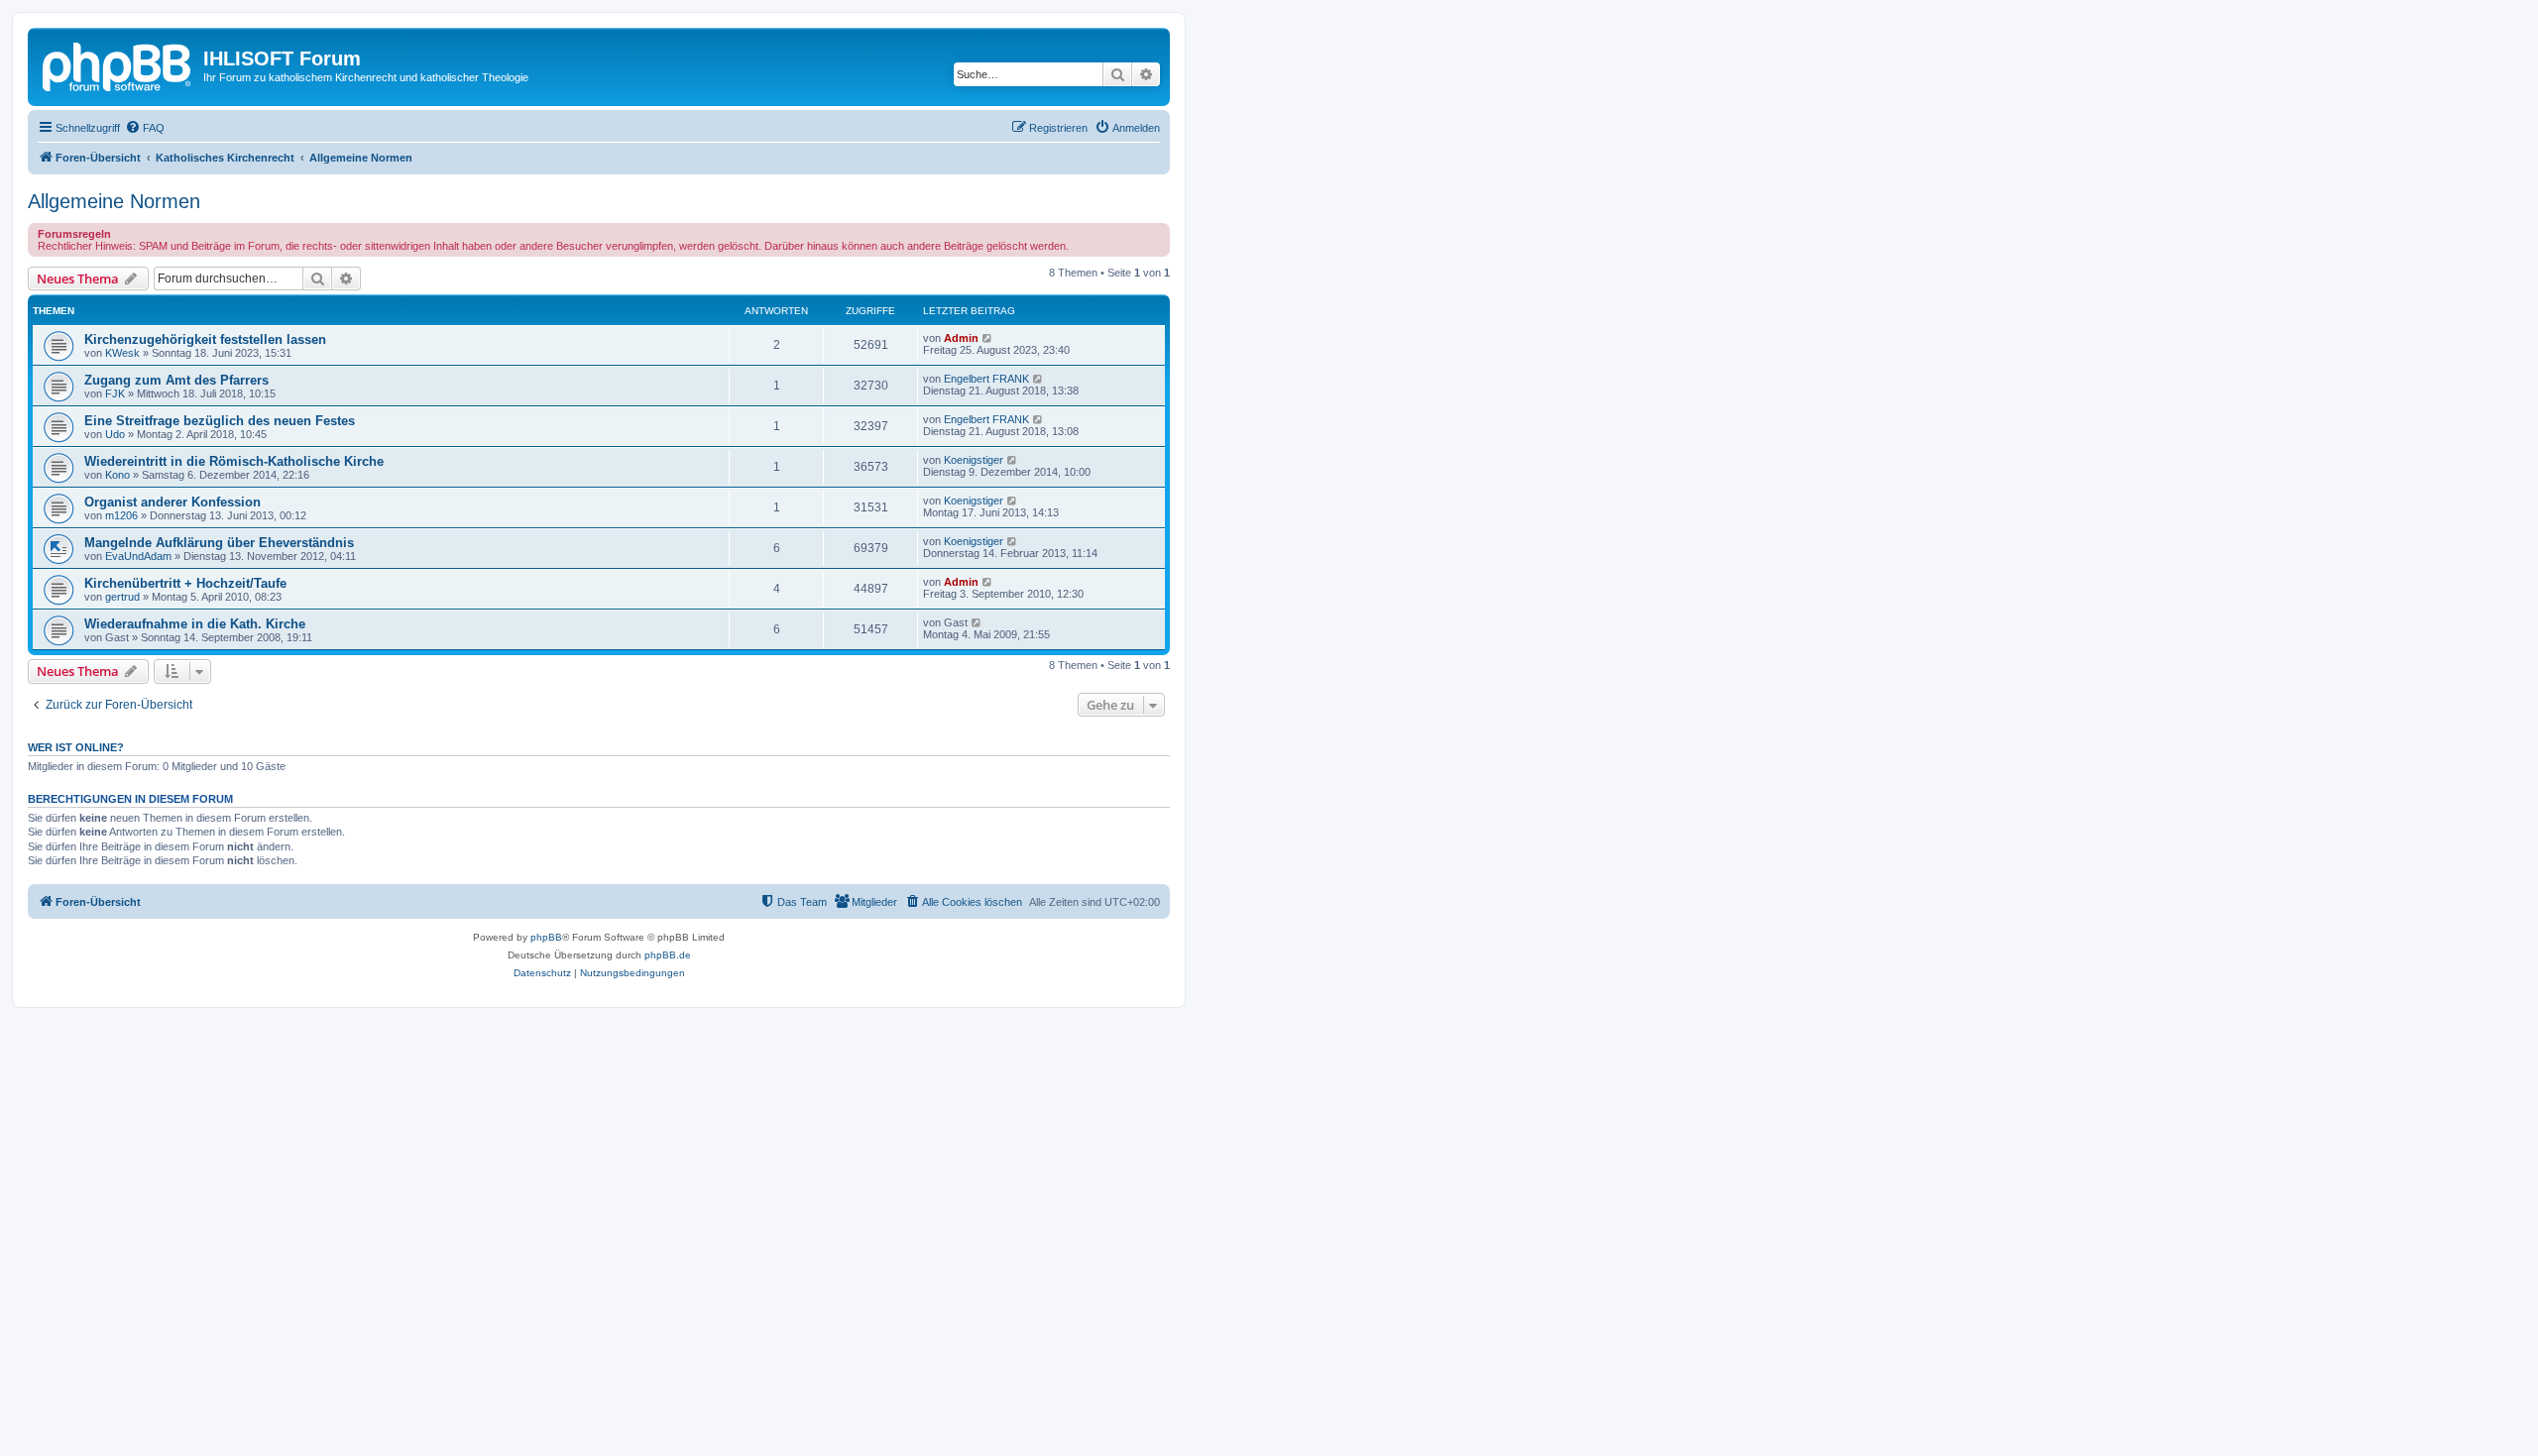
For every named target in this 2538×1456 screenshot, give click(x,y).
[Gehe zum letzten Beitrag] (988, 338)
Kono (117, 475)
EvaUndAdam (138, 556)
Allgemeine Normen (114, 201)
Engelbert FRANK (986, 379)
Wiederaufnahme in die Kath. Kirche (195, 624)
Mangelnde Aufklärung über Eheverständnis (219, 543)
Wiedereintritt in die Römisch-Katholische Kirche (234, 461)
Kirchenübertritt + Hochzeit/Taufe (185, 583)
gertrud (122, 597)
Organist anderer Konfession (173, 502)
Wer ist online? (76, 747)
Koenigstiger (974, 460)
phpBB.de (668, 955)
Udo (115, 434)
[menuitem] (145, 128)
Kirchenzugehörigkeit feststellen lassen (205, 339)
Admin (961, 338)
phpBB (546, 937)
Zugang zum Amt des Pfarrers (176, 380)
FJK (115, 393)
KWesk (122, 353)
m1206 (121, 515)
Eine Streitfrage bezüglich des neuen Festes (220, 421)
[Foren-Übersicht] (118, 64)
